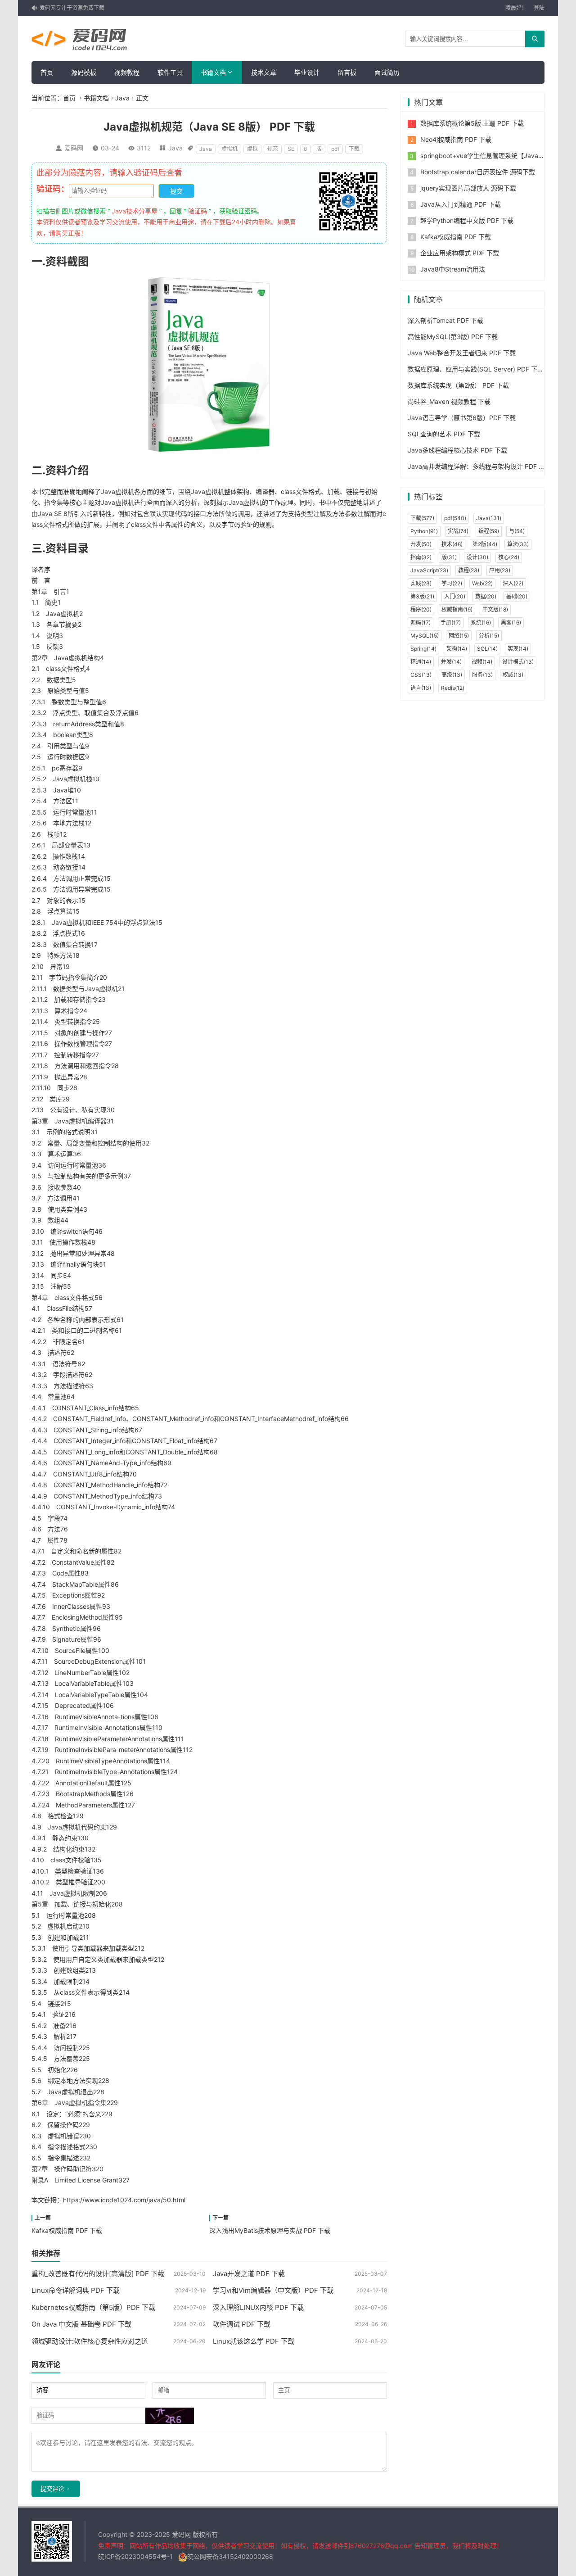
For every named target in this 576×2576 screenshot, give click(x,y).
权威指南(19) (457, 609)
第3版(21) (422, 596)
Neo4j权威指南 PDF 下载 (456, 139)
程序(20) (421, 609)
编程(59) (489, 531)
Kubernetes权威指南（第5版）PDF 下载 (93, 2307)
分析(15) (489, 636)
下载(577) (422, 518)
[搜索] (535, 39)
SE (291, 149)
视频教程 (127, 72)
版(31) (449, 557)
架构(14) (457, 649)
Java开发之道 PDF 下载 (249, 2274)
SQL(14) (487, 649)
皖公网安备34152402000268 (230, 2556)
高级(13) (452, 675)
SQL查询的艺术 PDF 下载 (444, 434)
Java (122, 98)
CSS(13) (421, 675)
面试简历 (387, 72)
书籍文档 (213, 72)
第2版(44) (485, 544)
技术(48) (452, 544)
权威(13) (513, 675)
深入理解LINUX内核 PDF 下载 (258, 2307)
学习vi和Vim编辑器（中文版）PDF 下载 (273, 2290)
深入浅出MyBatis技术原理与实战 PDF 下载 (270, 2230)
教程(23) (469, 570)
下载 (354, 149)
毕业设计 (307, 72)
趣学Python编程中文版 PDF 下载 (467, 220)
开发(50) (421, 544)
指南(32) (421, 557)
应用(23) (500, 570)
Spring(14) (423, 649)
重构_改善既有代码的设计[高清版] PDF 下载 (98, 2274)
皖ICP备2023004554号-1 (135, 2556)
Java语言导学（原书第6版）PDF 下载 (462, 418)
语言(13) (421, 688)
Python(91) (424, 531)
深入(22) (513, 583)
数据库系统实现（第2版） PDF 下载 (458, 385)
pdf (335, 149)
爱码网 (74, 148)
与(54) (517, 531)
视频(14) (482, 662)
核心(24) (509, 557)
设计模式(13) (518, 662)
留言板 (347, 72)
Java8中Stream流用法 (453, 269)
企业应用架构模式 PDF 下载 (460, 253)
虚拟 (252, 149)
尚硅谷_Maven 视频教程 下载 (449, 401)
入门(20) (455, 596)
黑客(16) (511, 622)
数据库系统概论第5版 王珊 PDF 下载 (472, 123)
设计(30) (477, 557)
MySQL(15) (425, 636)
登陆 (539, 8)
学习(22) (452, 583)
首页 (47, 72)
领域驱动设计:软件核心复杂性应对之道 (90, 2341)
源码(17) (421, 622)
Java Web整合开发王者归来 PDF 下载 (462, 353)
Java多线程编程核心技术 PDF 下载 (457, 450)
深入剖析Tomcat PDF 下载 (445, 320)
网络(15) (459, 636)
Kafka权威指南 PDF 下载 (67, 2230)
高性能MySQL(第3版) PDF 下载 (453, 337)
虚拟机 (229, 149)
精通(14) (421, 662)
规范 (273, 149)
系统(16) (481, 622)
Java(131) (489, 518)
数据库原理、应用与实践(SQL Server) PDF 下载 (476, 369)
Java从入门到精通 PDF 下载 (461, 204)
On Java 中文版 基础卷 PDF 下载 (81, 2324)
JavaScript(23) (429, 570)
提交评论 (52, 2489)
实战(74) (458, 531)
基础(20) (517, 596)
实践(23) (421, 583)
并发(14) (451, 662)
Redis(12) (453, 688)
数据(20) (486, 596)
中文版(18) (495, 609)
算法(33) (518, 544)
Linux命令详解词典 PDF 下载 (76, 2290)
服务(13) (482, 675)
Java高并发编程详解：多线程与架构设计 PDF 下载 (479, 466)
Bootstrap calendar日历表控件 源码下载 (478, 172)
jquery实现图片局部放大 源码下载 (468, 188)
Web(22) (482, 583)
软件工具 (170, 72)
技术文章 (264, 72)
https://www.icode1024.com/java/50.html (124, 2200)
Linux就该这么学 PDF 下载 (254, 2341)
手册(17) (451, 622)
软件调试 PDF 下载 (242, 2324)
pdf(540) (455, 518)
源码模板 (84, 72)
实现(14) (518, 649)
